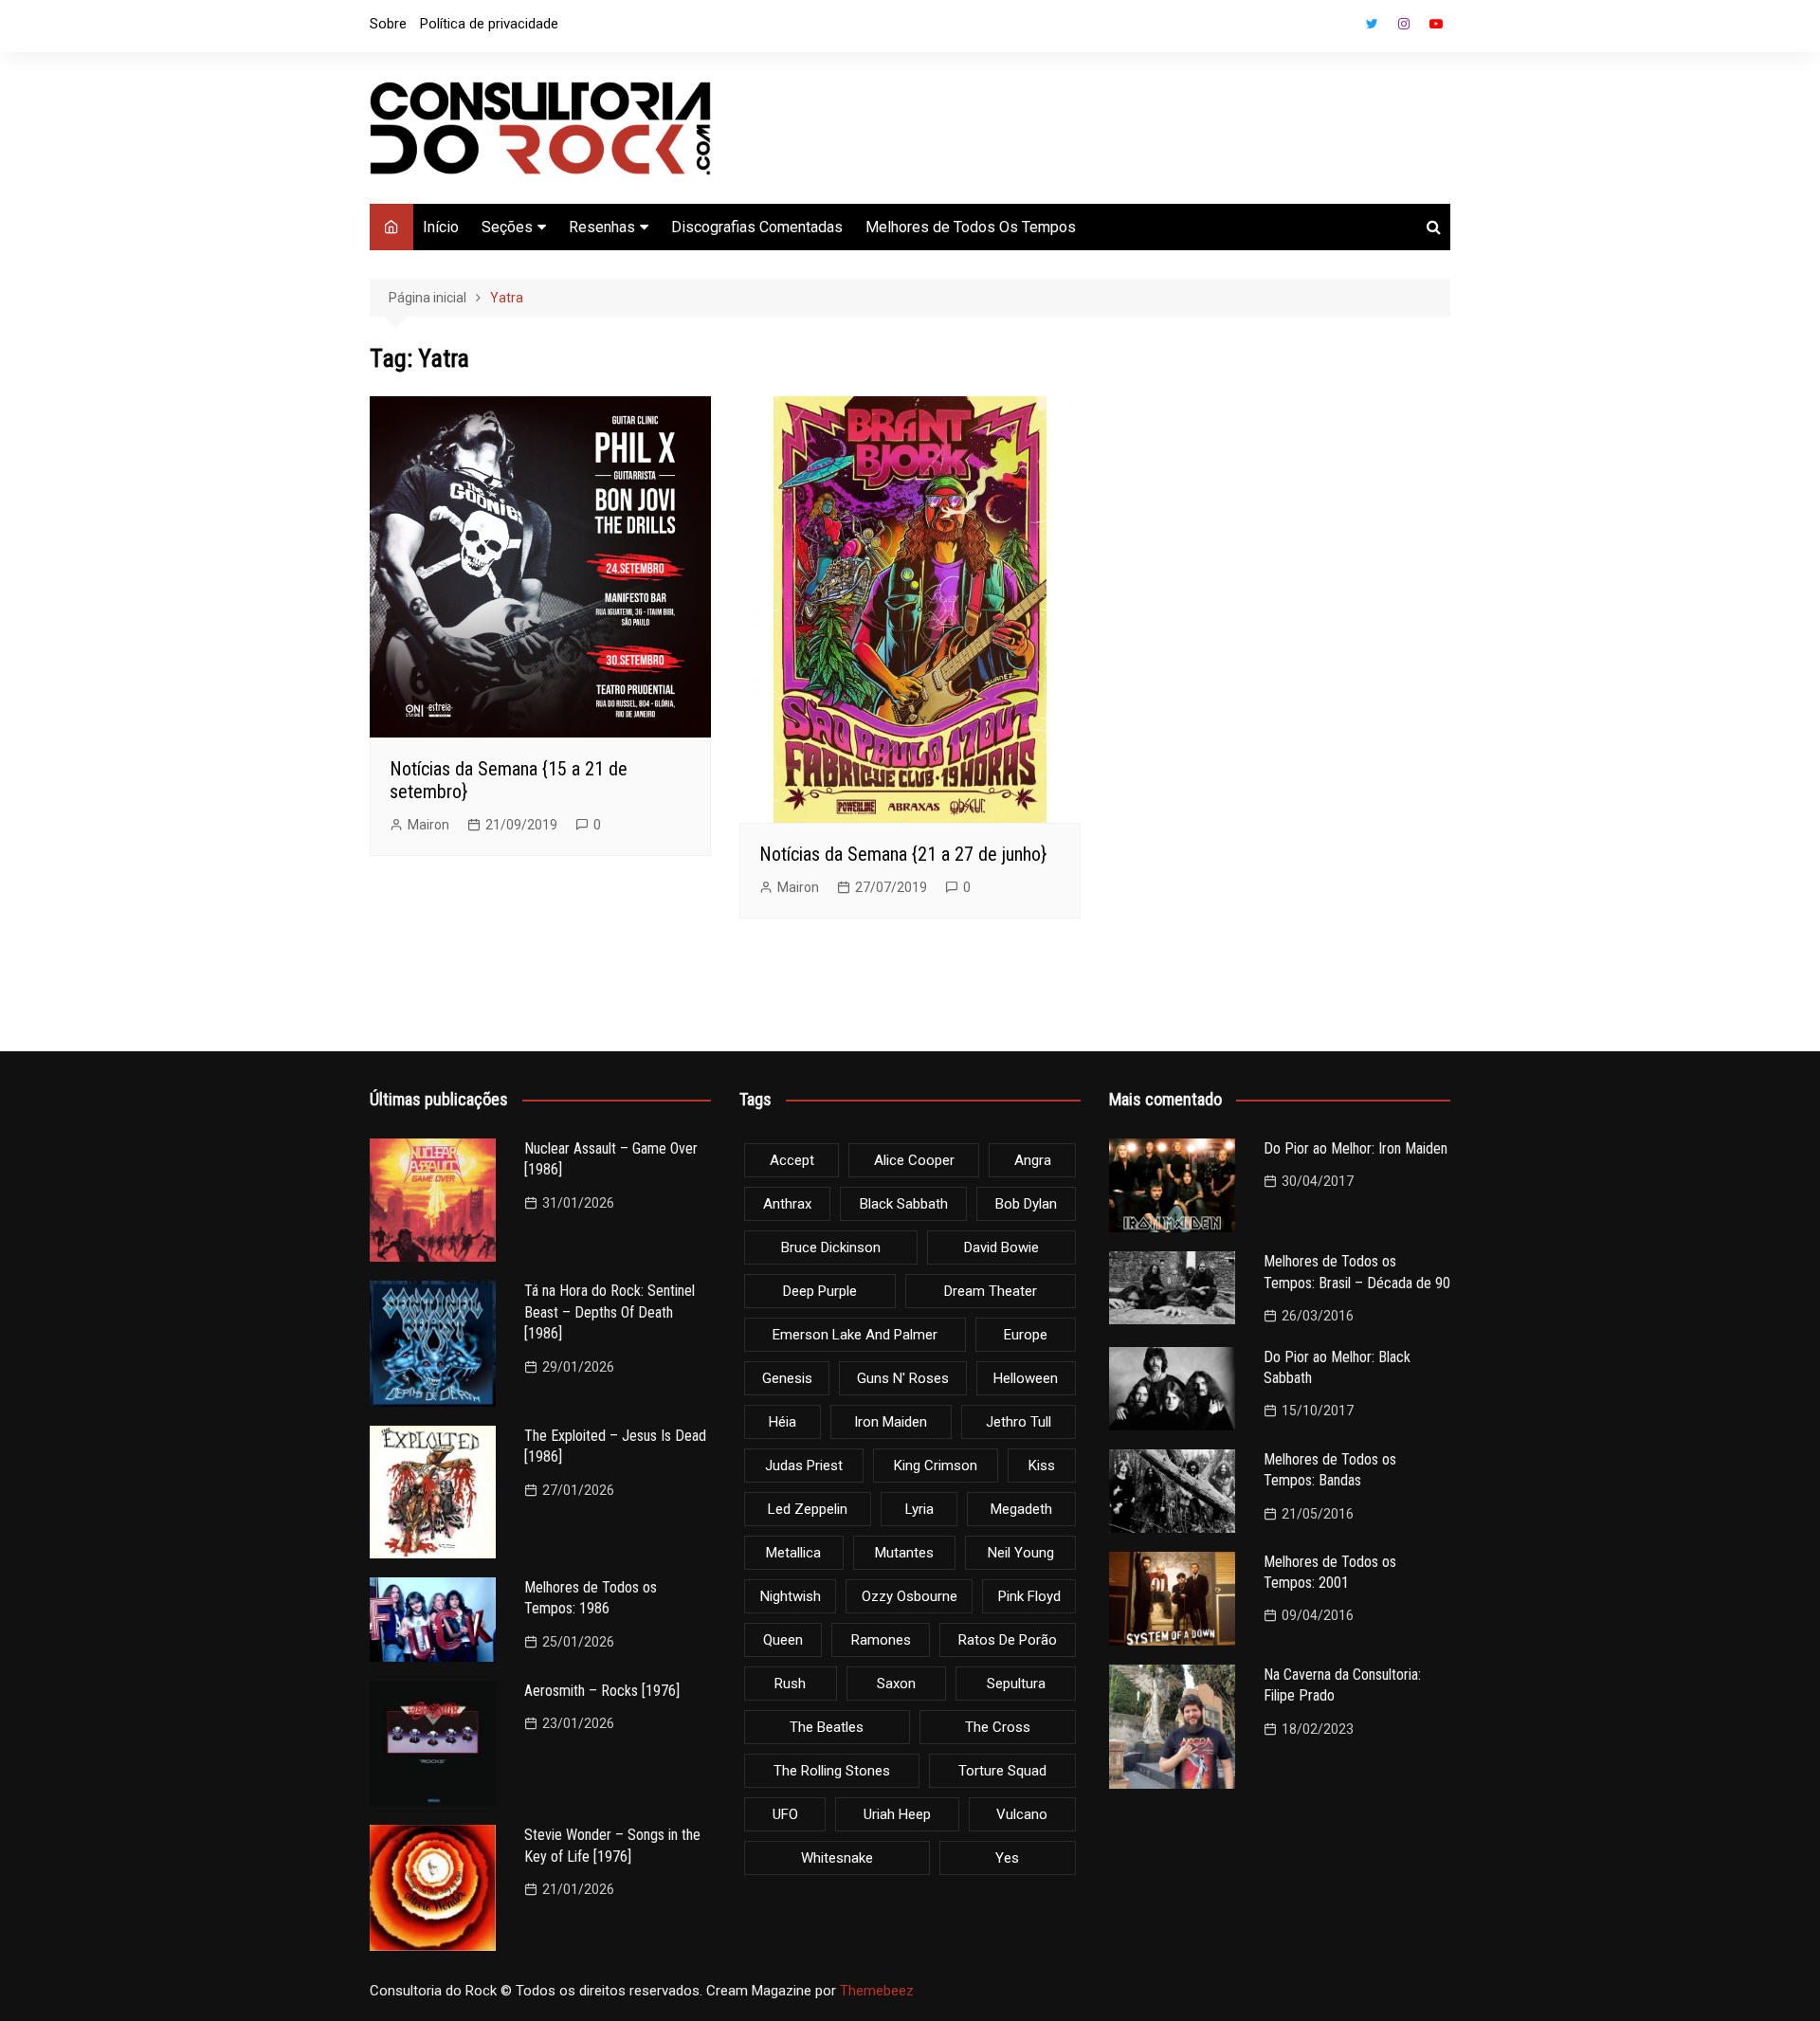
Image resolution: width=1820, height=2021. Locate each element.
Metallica (793, 1553)
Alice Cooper (914, 1160)
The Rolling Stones (832, 1771)
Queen (783, 1640)
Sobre (388, 24)
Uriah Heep (897, 1814)
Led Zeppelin (808, 1509)
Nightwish (791, 1596)
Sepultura (1016, 1684)
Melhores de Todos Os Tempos (971, 227)
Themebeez (877, 1991)
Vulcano (1022, 1814)
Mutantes (904, 1553)
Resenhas (602, 227)
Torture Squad (1002, 1771)
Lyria (919, 1509)
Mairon (428, 825)
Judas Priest (804, 1466)
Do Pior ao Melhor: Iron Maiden (1356, 1148)
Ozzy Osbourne (910, 1596)
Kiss (1042, 1466)
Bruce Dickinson (831, 1247)
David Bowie (1001, 1247)
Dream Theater (991, 1291)
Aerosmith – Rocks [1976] (602, 1691)
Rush (790, 1684)
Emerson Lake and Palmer (855, 1335)
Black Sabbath (904, 1204)
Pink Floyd (1029, 1596)
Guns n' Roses (903, 1378)
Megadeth (1021, 1509)
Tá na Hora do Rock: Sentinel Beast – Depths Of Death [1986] (610, 1312)
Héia (783, 1422)
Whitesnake (837, 1858)
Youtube (1436, 24)
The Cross (998, 1727)
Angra (1033, 1160)
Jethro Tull (1019, 1422)
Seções (507, 227)
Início (441, 227)
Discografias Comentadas (757, 227)
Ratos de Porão (1008, 1640)
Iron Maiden (891, 1422)
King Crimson (936, 1466)
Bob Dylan (1026, 1204)
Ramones (881, 1640)
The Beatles (827, 1727)
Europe (1026, 1335)
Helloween (1026, 1378)
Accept (792, 1160)
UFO (785, 1814)
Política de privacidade (489, 24)
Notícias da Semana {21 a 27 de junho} (903, 854)
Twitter (1372, 24)
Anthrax (787, 1204)
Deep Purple (820, 1291)
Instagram (1404, 24)
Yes (1007, 1858)
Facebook (1339, 28)
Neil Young (1021, 1553)
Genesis (787, 1378)
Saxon (896, 1684)
